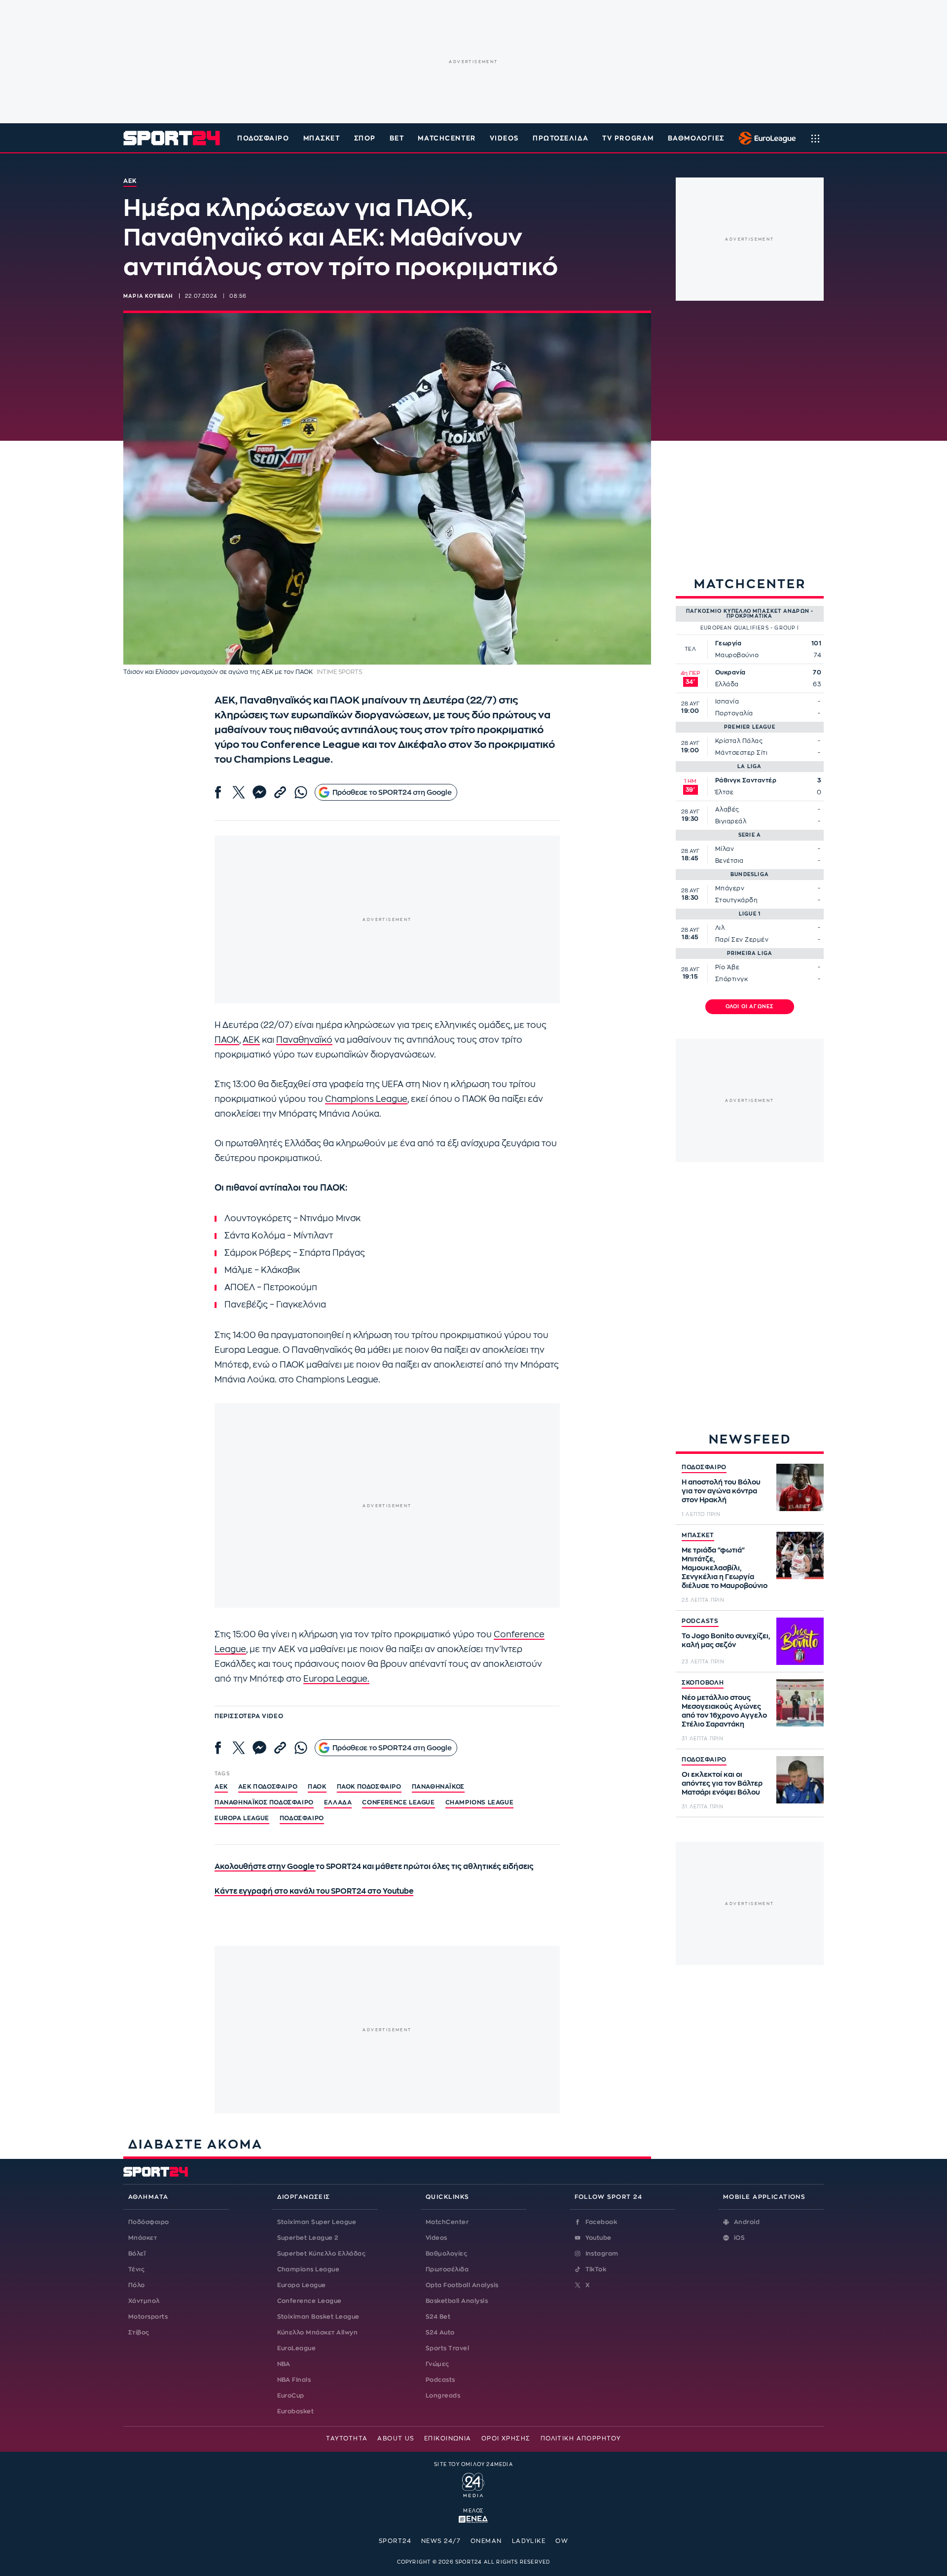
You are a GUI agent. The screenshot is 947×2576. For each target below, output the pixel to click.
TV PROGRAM (628, 138)
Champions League (366, 1099)
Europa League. (336, 1679)
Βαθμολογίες (446, 2254)
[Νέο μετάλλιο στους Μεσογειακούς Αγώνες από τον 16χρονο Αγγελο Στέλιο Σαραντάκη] (800, 1703)
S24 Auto (440, 2332)
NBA (284, 2364)
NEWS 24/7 (441, 2541)
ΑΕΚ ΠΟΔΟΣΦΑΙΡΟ (268, 1787)
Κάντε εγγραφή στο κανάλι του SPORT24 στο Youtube (314, 1891)
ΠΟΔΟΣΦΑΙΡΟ (704, 1467)
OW (562, 2541)
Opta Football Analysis (462, 2285)
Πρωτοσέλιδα (447, 2269)
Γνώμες (437, 2364)
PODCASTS (700, 1621)
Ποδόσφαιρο (263, 138)
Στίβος (139, 2332)
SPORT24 (395, 2541)
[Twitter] (239, 792)
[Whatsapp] (301, 792)
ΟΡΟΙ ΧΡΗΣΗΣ (506, 2438)
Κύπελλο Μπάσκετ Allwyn (318, 2332)
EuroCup (291, 2396)
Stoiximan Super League (317, 2222)
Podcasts (440, 2380)
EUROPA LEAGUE (242, 1818)
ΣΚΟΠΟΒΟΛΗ (703, 1683)
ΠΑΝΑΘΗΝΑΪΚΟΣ (438, 1787)
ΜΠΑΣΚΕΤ (698, 1535)
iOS (739, 2238)
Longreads (443, 2396)
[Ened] (473, 2518)
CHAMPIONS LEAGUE (480, 1802)
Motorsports (148, 2317)
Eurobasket (296, 2411)
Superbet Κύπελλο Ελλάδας (322, 2254)
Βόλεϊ (137, 2254)
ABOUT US (396, 2438)
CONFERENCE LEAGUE (398, 1802)
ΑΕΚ (251, 1040)
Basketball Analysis (457, 2301)
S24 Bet (438, 2317)
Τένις (136, 2269)
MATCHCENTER (447, 138)
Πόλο (137, 2285)
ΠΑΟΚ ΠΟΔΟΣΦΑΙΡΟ (369, 1787)
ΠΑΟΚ (227, 1040)
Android (747, 2222)
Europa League (302, 2285)
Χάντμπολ (144, 2301)
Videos (437, 2238)
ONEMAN (486, 2541)
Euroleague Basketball (765, 138)
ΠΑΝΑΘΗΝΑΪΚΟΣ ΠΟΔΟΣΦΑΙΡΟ (264, 1802)
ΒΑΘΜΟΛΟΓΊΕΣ (696, 138)
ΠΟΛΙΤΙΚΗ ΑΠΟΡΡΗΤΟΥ (581, 2438)
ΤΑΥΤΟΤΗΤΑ (347, 2438)
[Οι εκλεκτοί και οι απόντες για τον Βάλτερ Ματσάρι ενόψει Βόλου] (800, 1780)
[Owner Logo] (473, 2484)
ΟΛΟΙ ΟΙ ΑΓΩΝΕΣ (750, 1007)
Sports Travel (447, 2348)
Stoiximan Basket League (318, 2317)
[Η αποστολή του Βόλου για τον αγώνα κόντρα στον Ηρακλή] (800, 1487)
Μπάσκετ (322, 138)
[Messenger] (259, 792)
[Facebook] (218, 792)
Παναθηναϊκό (304, 1040)
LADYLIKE (529, 2541)
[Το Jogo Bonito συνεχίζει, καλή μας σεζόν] (800, 1641)
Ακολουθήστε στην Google (265, 1867)
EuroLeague (297, 2348)
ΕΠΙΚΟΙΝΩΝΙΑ (448, 2438)
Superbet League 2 (308, 2238)
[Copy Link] (280, 792)
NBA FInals (294, 2380)
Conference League (310, 2301)
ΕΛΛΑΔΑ (338, 1802)
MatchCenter (447, 2222)
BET (397, 138)
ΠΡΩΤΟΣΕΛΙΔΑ (561, 138)
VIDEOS (504, 138)
